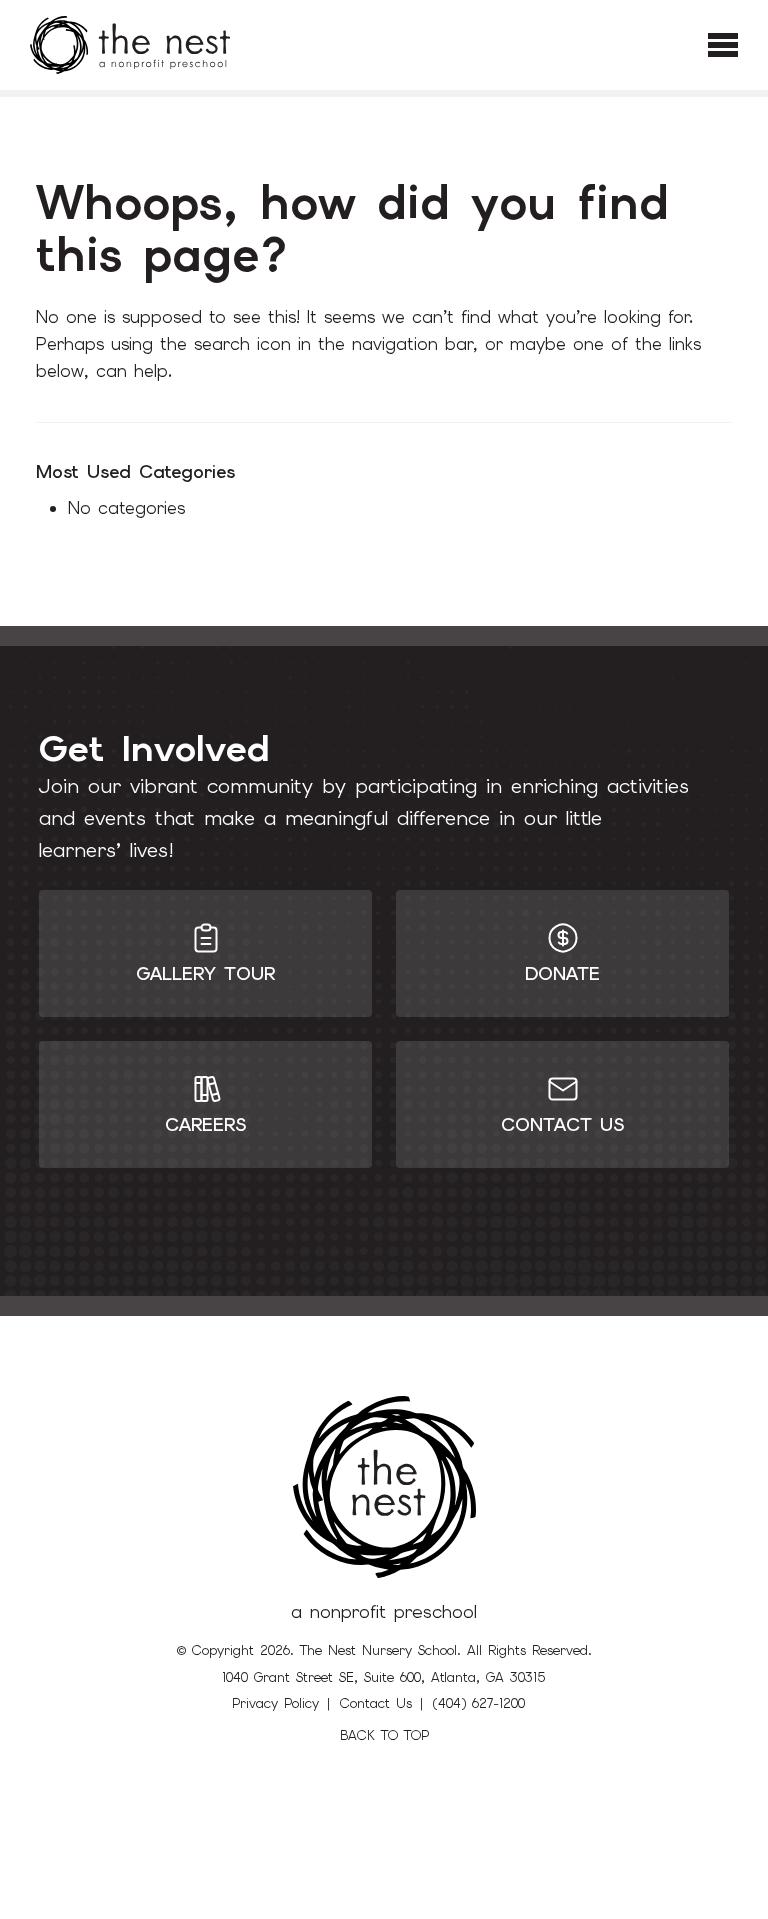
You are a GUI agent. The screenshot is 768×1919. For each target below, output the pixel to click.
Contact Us (376, 1703)
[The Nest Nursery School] (130, 45)
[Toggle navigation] (723, 45)
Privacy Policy (275, 1703)
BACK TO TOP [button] (384, 1735)
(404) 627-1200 (479, 1703)
